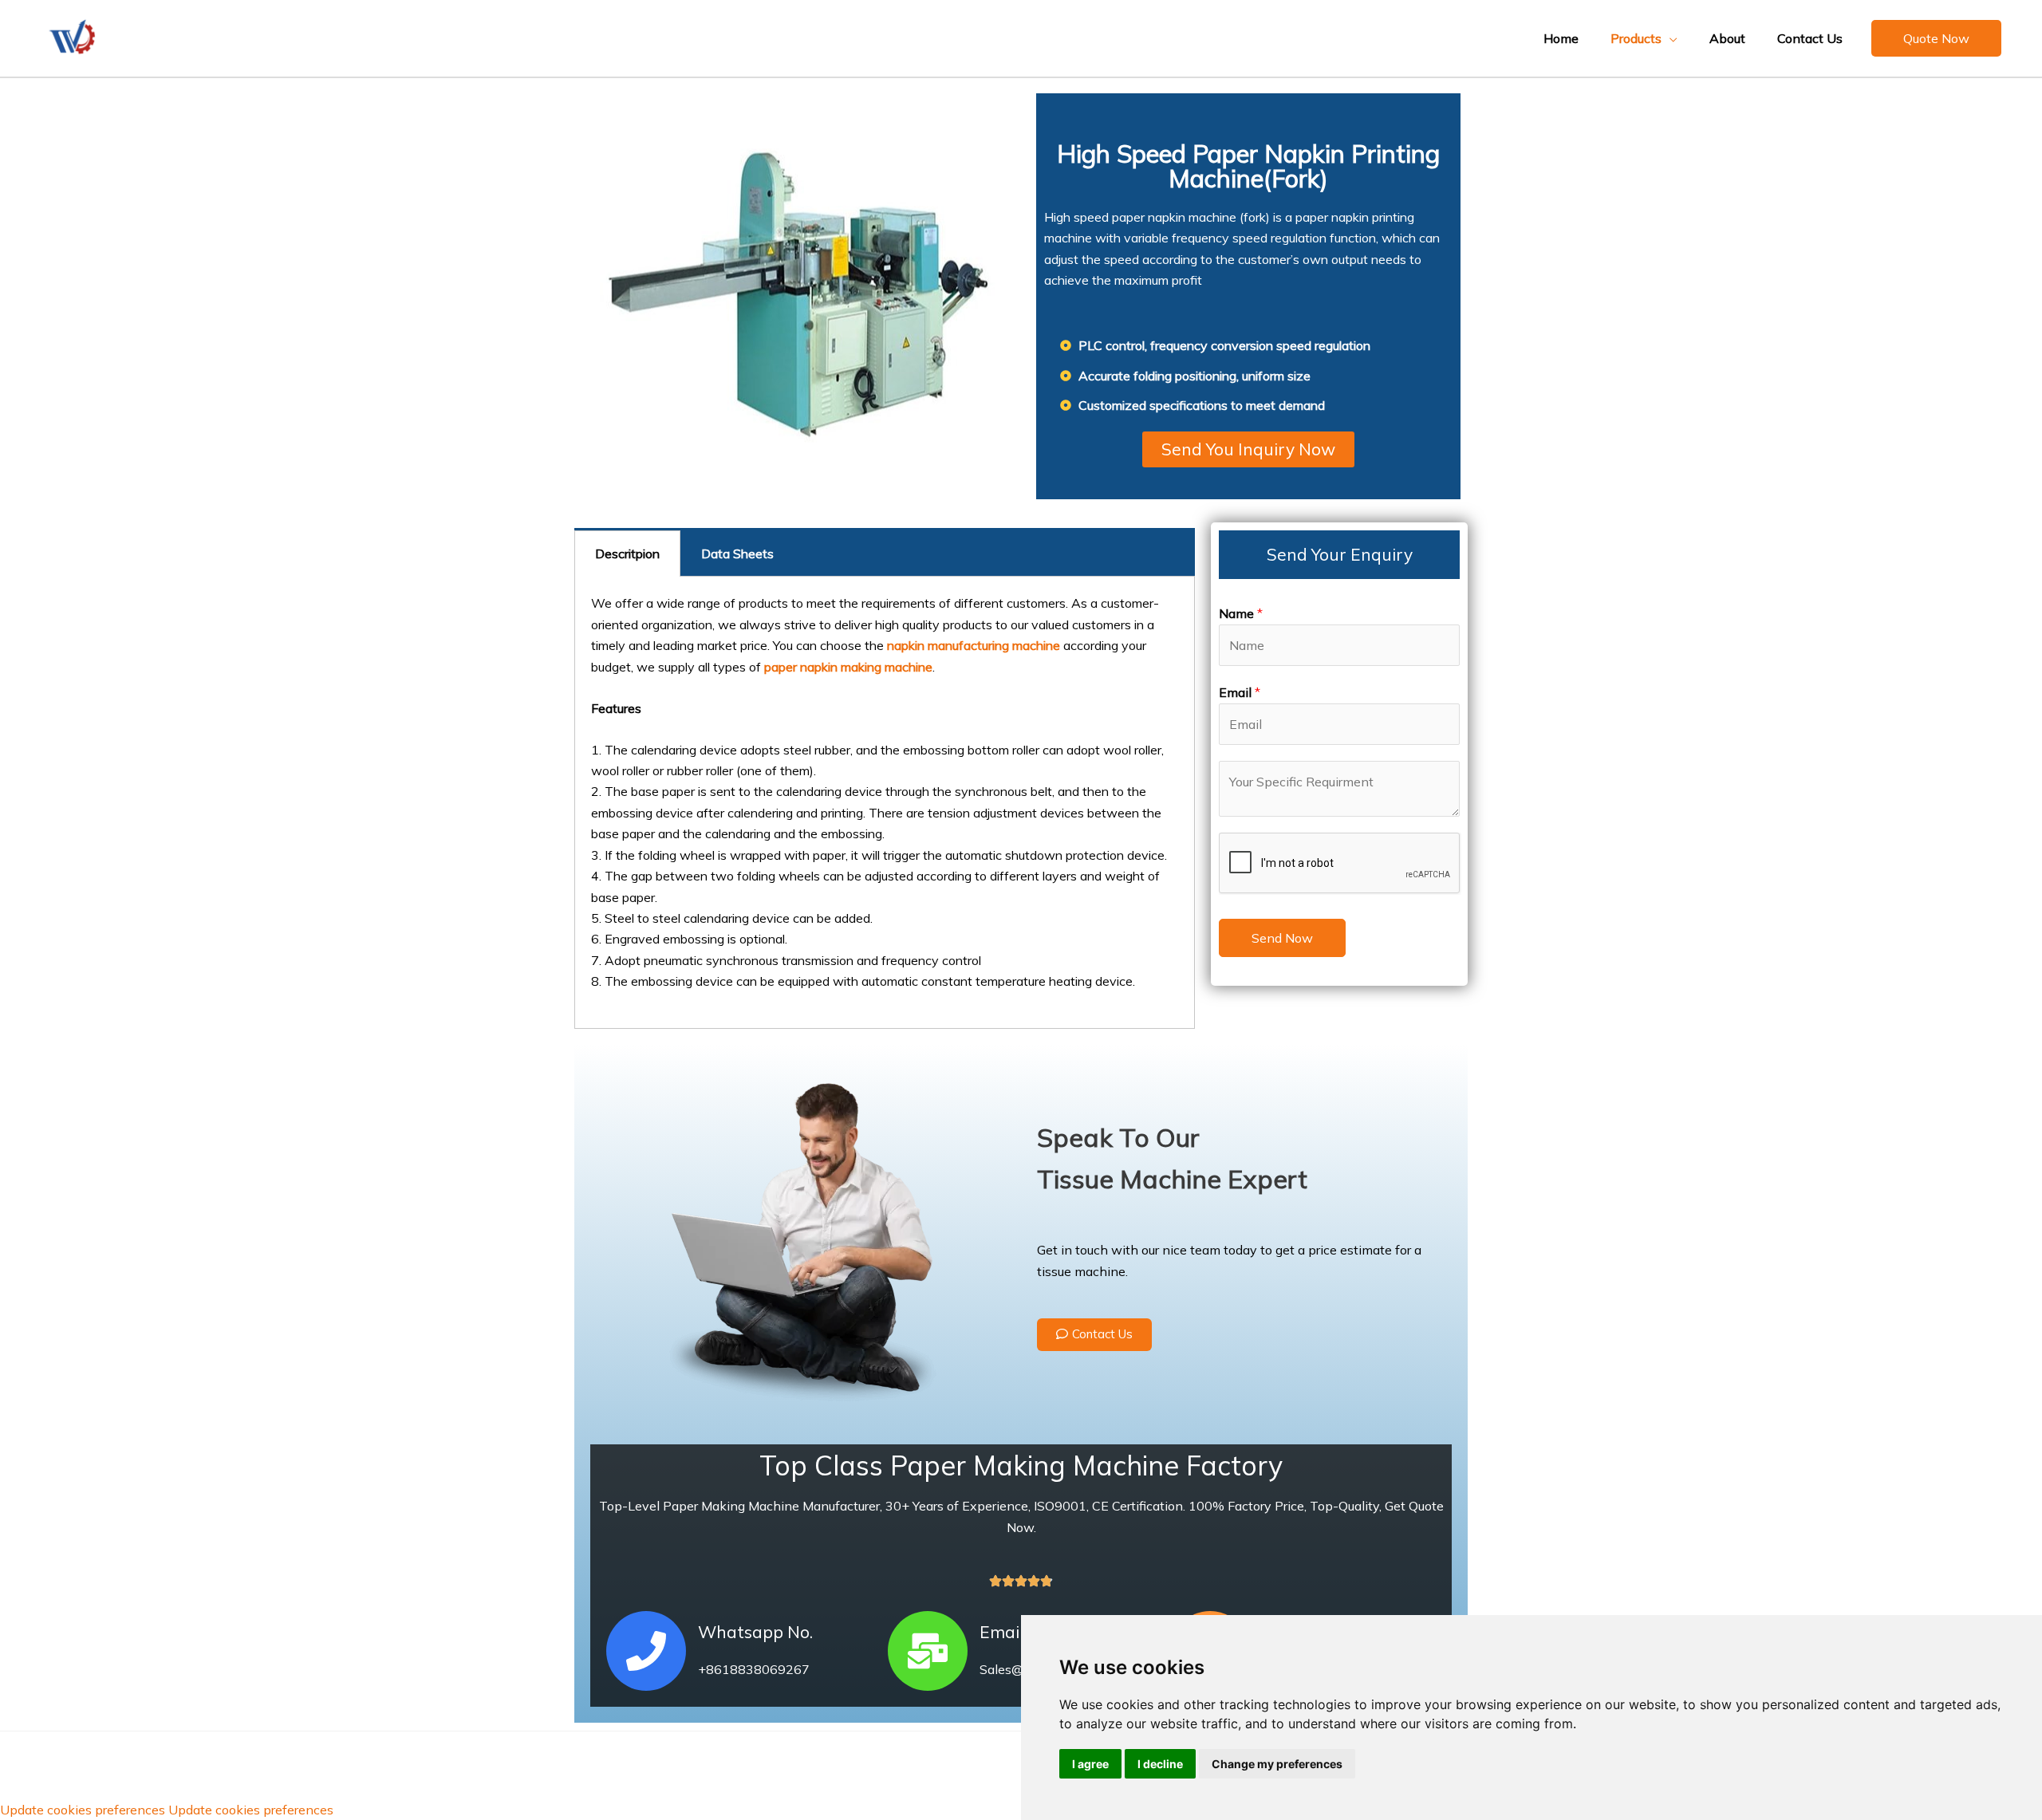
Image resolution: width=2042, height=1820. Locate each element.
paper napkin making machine (848, 667)
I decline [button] (1160, 1764)
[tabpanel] (885, 803)
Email (1240, 692)
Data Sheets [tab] (737, 553)
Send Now (1282, 938)
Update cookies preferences (83, 1810)
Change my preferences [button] (1277, 1764)
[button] (1936, 38)
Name (1241, 613)
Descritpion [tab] (627, 553)
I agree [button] (1090, 1764)
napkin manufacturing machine (974, 645)
